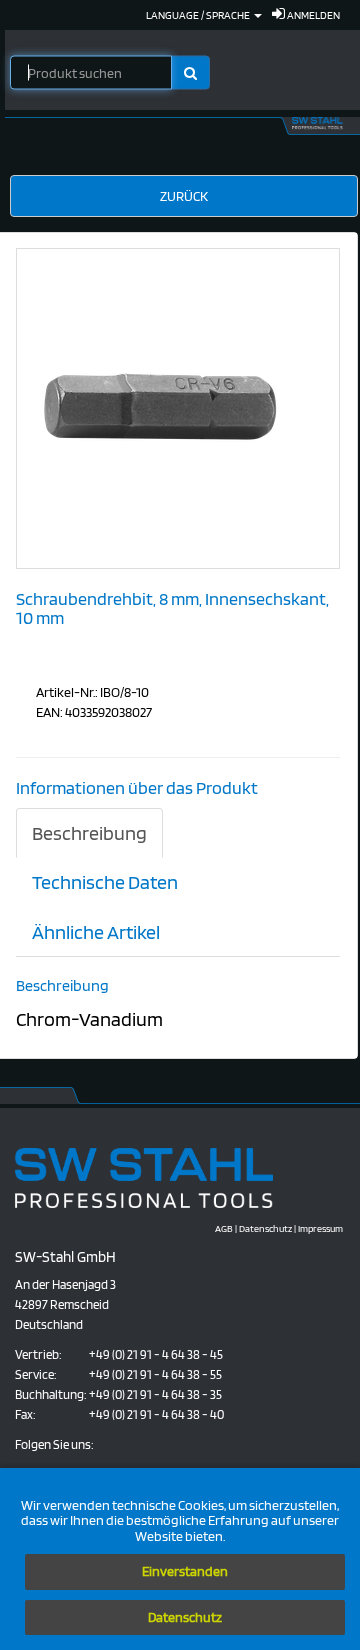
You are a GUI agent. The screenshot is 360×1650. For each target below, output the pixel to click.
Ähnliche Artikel (96, 932)
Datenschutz (185, 1617)
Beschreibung (89, 833)
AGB (224, 1228)
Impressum (320, 1228)
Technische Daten (105, 882)
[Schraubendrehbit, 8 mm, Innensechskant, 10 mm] (167, 407)
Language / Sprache (199, 15)
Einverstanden (185, 1571)
